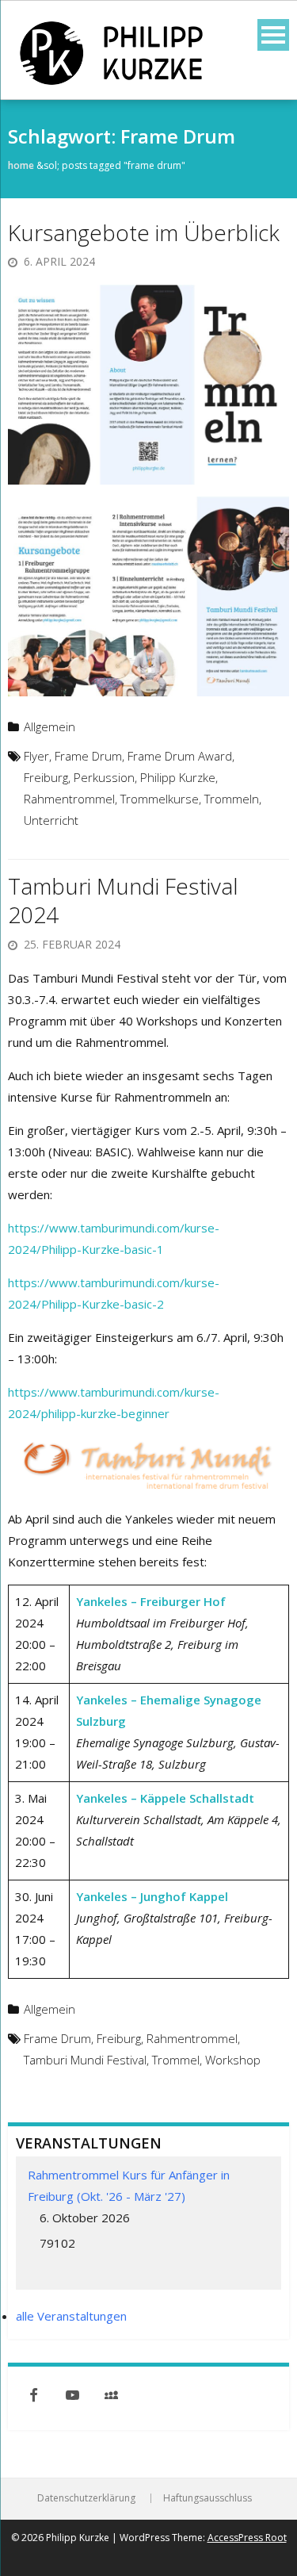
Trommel (176, 2060)
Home (21, 165)
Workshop (233, 2060)
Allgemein (49, 726)
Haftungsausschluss (208, 2498)
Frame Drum (88, 756)
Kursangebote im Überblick (144, 232)
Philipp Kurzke (178, 777)
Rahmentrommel (69, 799)
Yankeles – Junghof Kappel (152, 1896)
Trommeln (232, 799)
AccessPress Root (247, 2538)
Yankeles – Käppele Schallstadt (165, 1798)
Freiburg (46, 777)
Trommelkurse (160, 799)
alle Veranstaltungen (71, 2316)
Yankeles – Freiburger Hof (151, 1601)
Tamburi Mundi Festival (85, 2060)
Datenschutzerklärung (86, 2498)
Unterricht (51, 820)
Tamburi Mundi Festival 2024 (123, 900)
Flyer (36, 756)
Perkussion (104, 777)
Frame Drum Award (180, 756)
